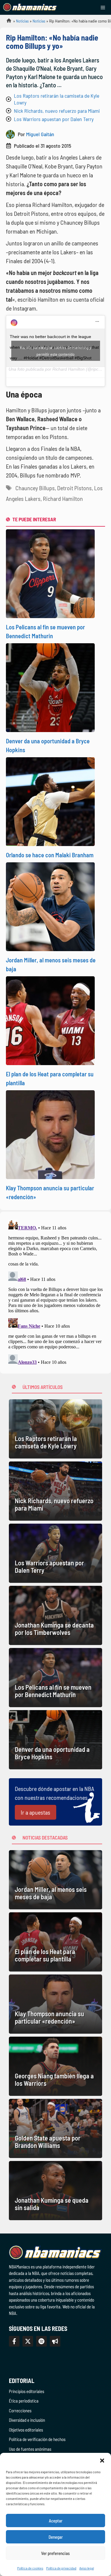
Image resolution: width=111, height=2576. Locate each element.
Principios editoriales (26, 2391)
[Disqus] (55, 1292)
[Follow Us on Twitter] (28, 2341)
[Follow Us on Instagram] (41, 2341)
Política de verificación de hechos (37, 2439)
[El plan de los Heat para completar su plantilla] (55, 1942)
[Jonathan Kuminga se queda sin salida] (55, 2191)
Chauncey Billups (35, 488)
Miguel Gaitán (40, 134)
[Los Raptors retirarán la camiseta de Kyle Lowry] (55, 1429)
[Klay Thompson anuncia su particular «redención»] (55, 2004)
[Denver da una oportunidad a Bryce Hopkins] (55, 1740)
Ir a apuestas (36, 1812)
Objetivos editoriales (26, 2430)
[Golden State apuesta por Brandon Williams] (55, 2128)
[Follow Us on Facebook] (14, 2341)
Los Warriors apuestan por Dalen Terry (54, 119)
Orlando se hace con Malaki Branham (50, 855)
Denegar (56, 2537)
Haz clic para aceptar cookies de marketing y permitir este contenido (55, 351)
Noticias (22, 21)
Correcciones (20, 2411)
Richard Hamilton (63, 499)
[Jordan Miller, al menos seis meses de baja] (55, 1880)
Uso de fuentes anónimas (30, 2449)
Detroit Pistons (74, 488)
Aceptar (56, 2521)
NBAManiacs (7, 22)
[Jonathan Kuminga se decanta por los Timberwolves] (55, 1615)
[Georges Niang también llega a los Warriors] (55, 2066)
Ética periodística (24, 2401)
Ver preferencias (55, 2553)
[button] (102, 2460)
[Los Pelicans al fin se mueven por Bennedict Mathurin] (55, 1678)
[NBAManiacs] (30, 7)
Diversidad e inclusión (27, 2420)
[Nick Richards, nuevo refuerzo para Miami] (55, 1491)
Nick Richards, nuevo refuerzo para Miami (57, 111)
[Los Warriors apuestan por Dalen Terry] (55, 1553)
